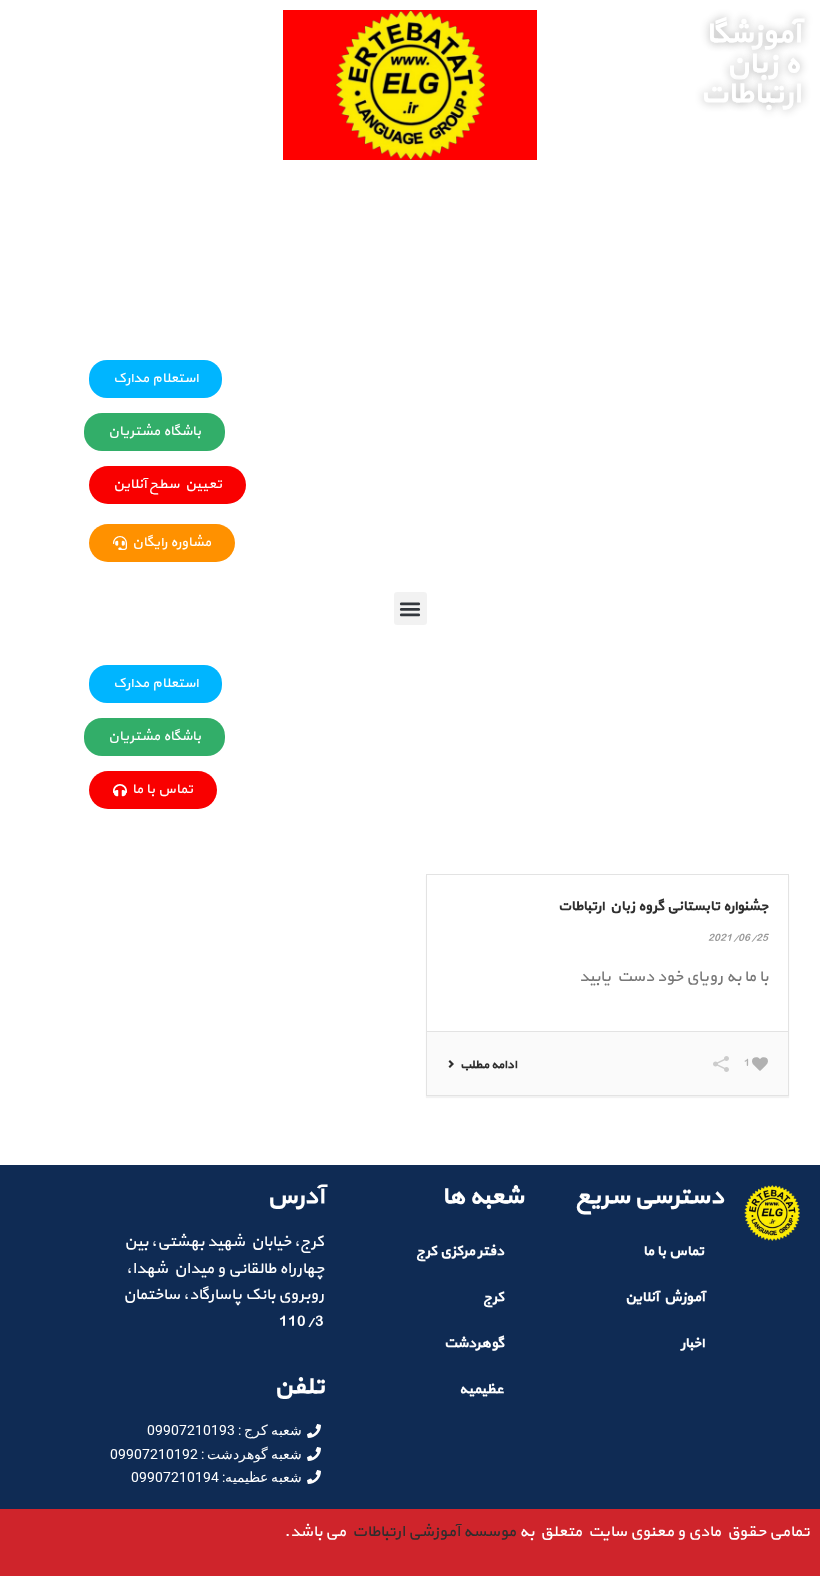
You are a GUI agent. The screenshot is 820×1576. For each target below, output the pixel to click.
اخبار (692, 1343)
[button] (410, 608)
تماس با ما (673, 1251)
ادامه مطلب (488, 1065)
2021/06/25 (738, 938)
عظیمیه (481, 1389)
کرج (493, 1297)
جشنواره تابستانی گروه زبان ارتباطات (663, 906)
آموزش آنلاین (664, 1297)
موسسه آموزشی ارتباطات (431, 1532)
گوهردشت (474, 1343)
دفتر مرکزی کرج (460, 1251)
